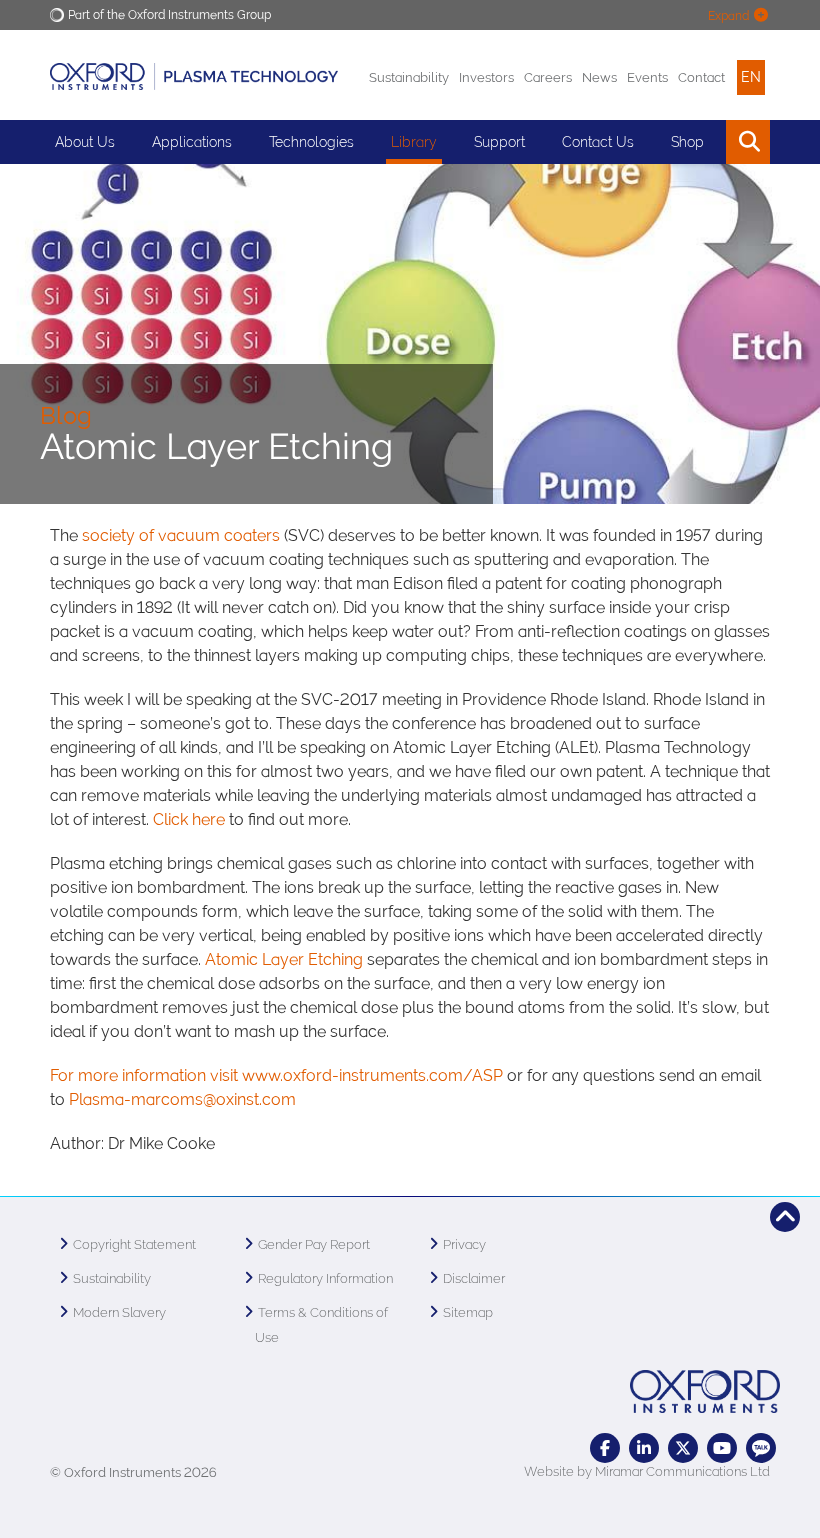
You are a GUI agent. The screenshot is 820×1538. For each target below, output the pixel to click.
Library (414, 142)
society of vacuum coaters (181, 535)
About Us (85, 142)
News (599, 77)
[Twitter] (683, 1448)
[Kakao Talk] (761, 1448)
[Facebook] (605, 1448)
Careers (548, 77)
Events (647, 77)
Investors (486, 77)
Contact (701, 77)
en (751, 77)
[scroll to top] (785, 1217)
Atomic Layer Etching (284, 959)
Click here (189, 819)
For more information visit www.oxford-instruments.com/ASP (276, 1075)
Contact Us (598, 142)
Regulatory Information (325, 1278)
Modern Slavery (119, 1312)
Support (499, 142)
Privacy (464, 1244)
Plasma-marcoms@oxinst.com (182, 1099)
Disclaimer (474, 1278)
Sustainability (409, 77)
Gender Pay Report (314, 1244)
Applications (192, 142)
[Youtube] (722, 1448)
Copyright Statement (134, 1244)
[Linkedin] (644, 1448)
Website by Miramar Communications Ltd (647, 1471)
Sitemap (468, 1312)
